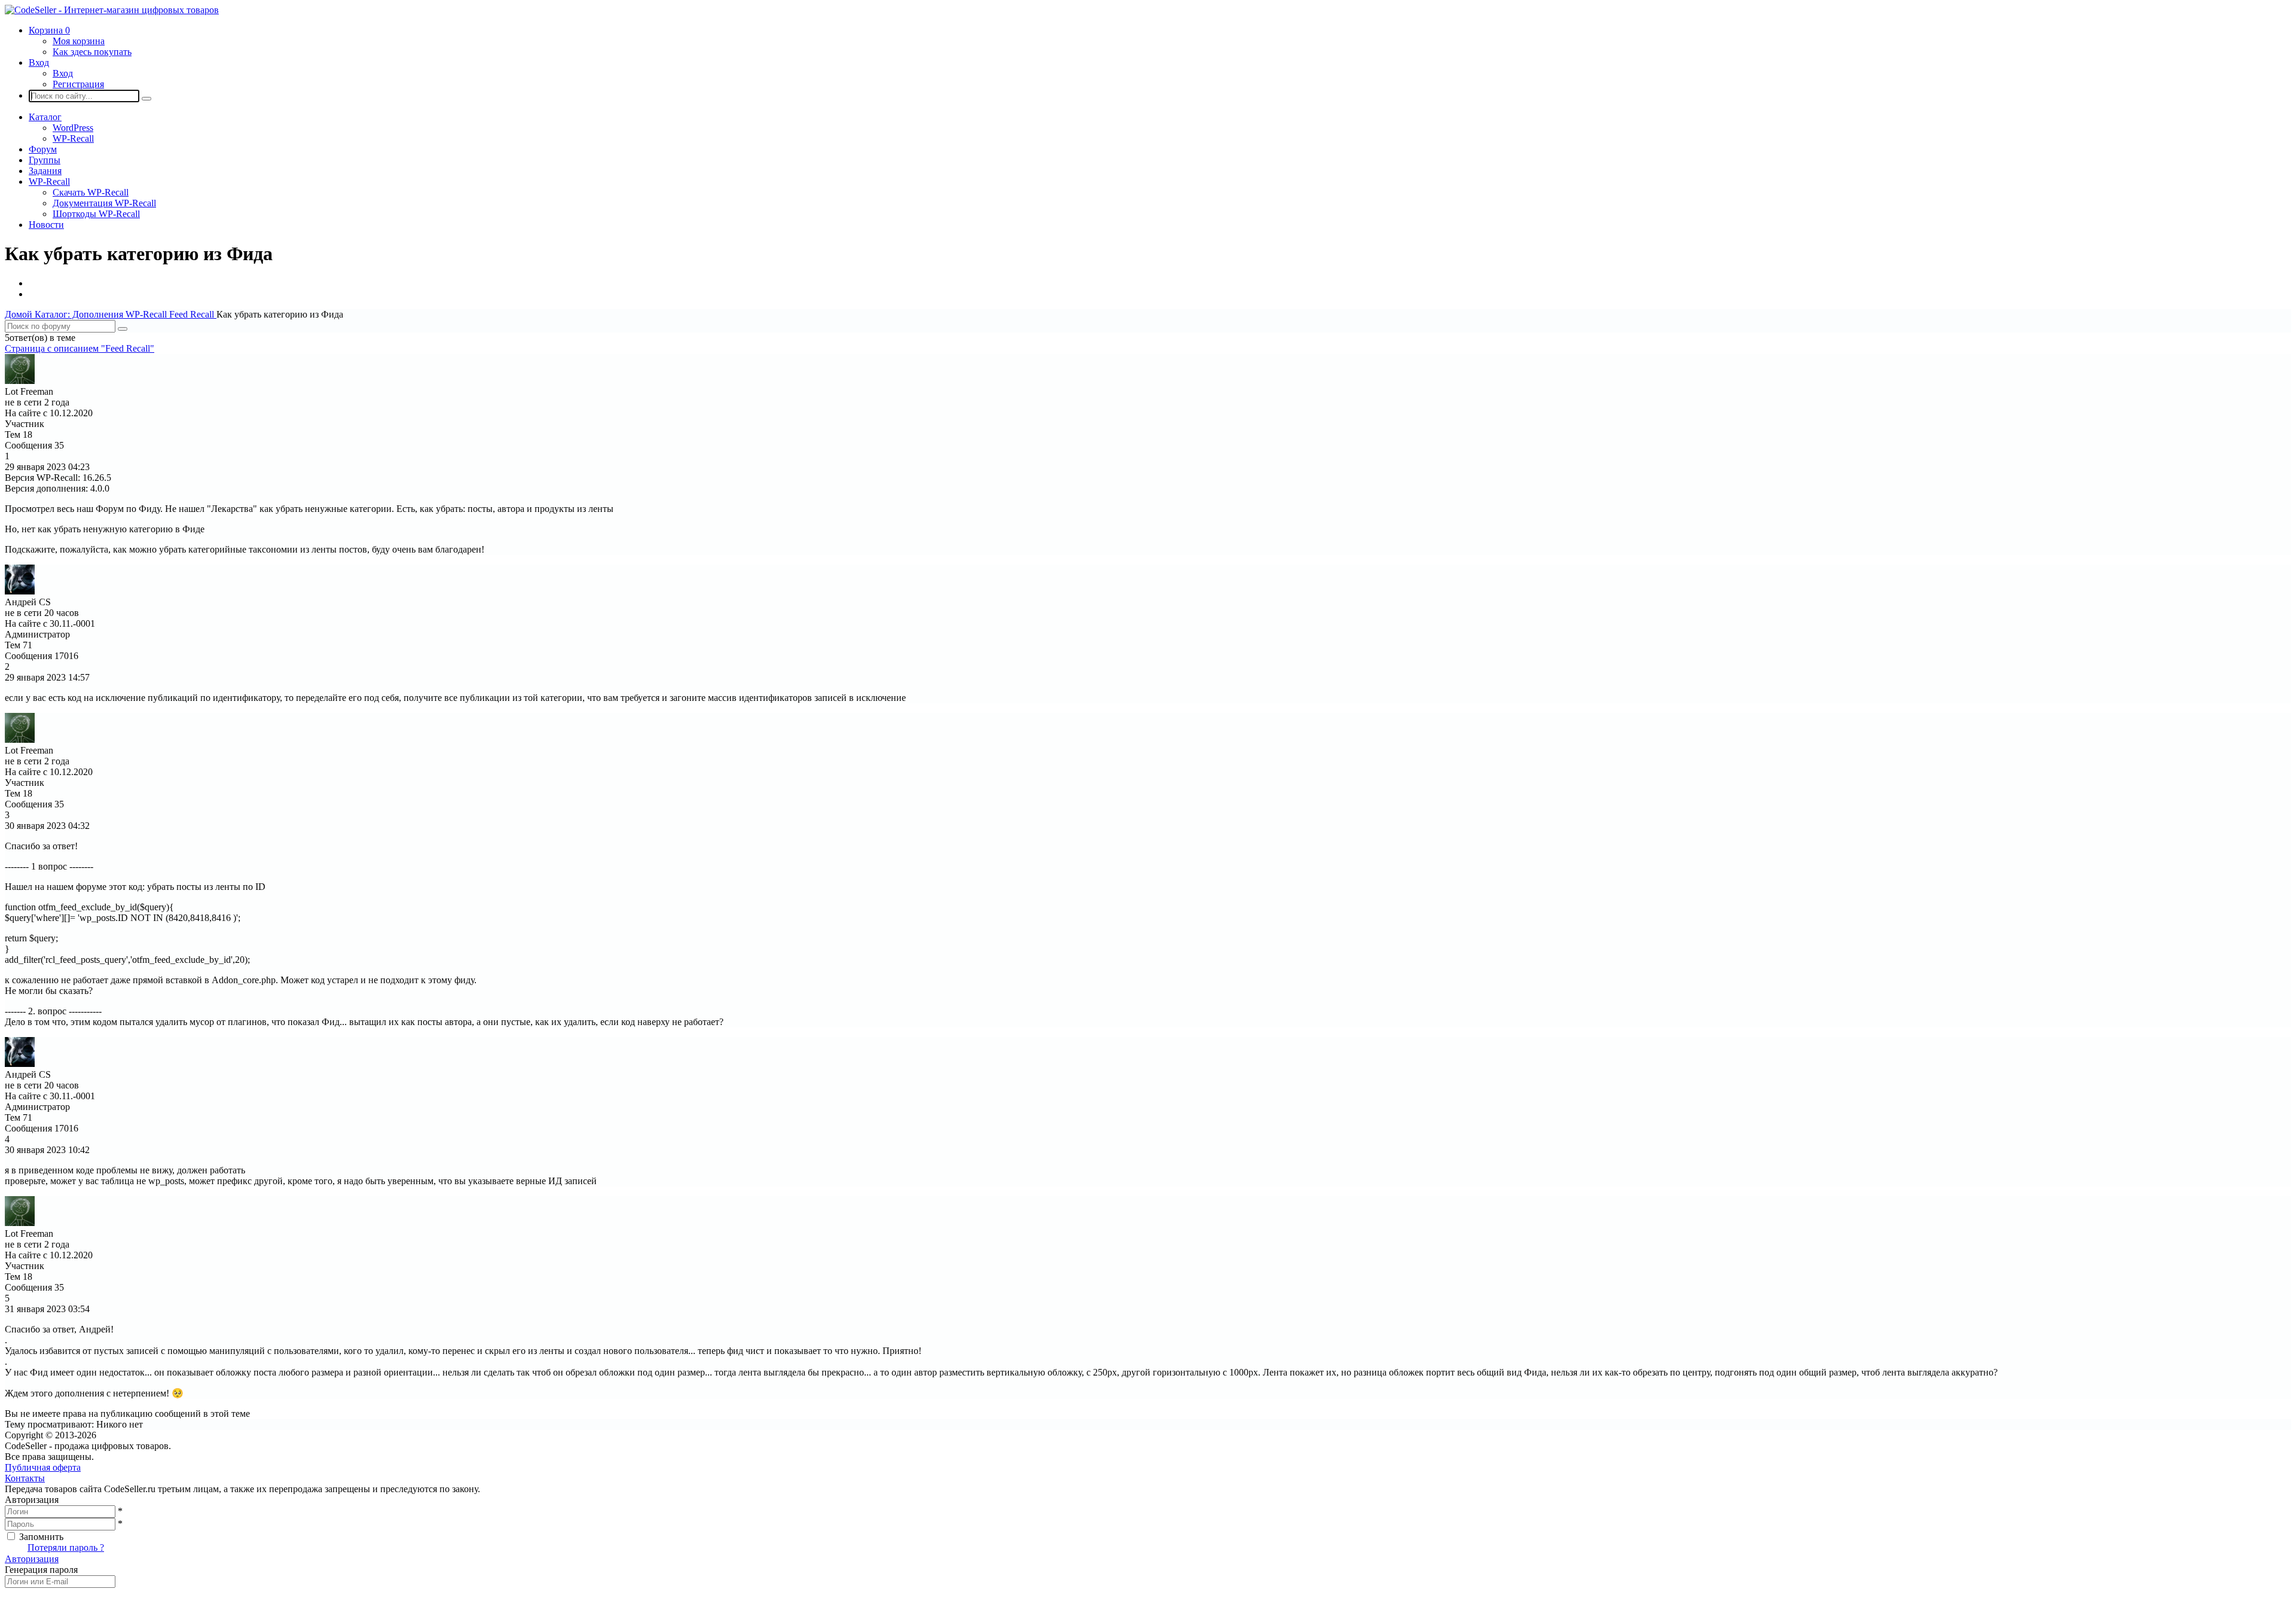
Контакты (25, 1478)
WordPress (73, 128)
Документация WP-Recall (104, 203)
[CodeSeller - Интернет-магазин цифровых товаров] (112, 10)
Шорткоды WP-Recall (96, 214)
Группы (45, 160)
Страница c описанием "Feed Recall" (80, 348)
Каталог (45, 117)
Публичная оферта (43, 1467)
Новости (46, 225)
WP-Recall (73, 138)
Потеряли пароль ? (66, 1547)
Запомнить (41, 1537)
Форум (43, 149)
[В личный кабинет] (20, 381)
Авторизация (32, 1559)
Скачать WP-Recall (91, 192)
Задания (45, 171)
